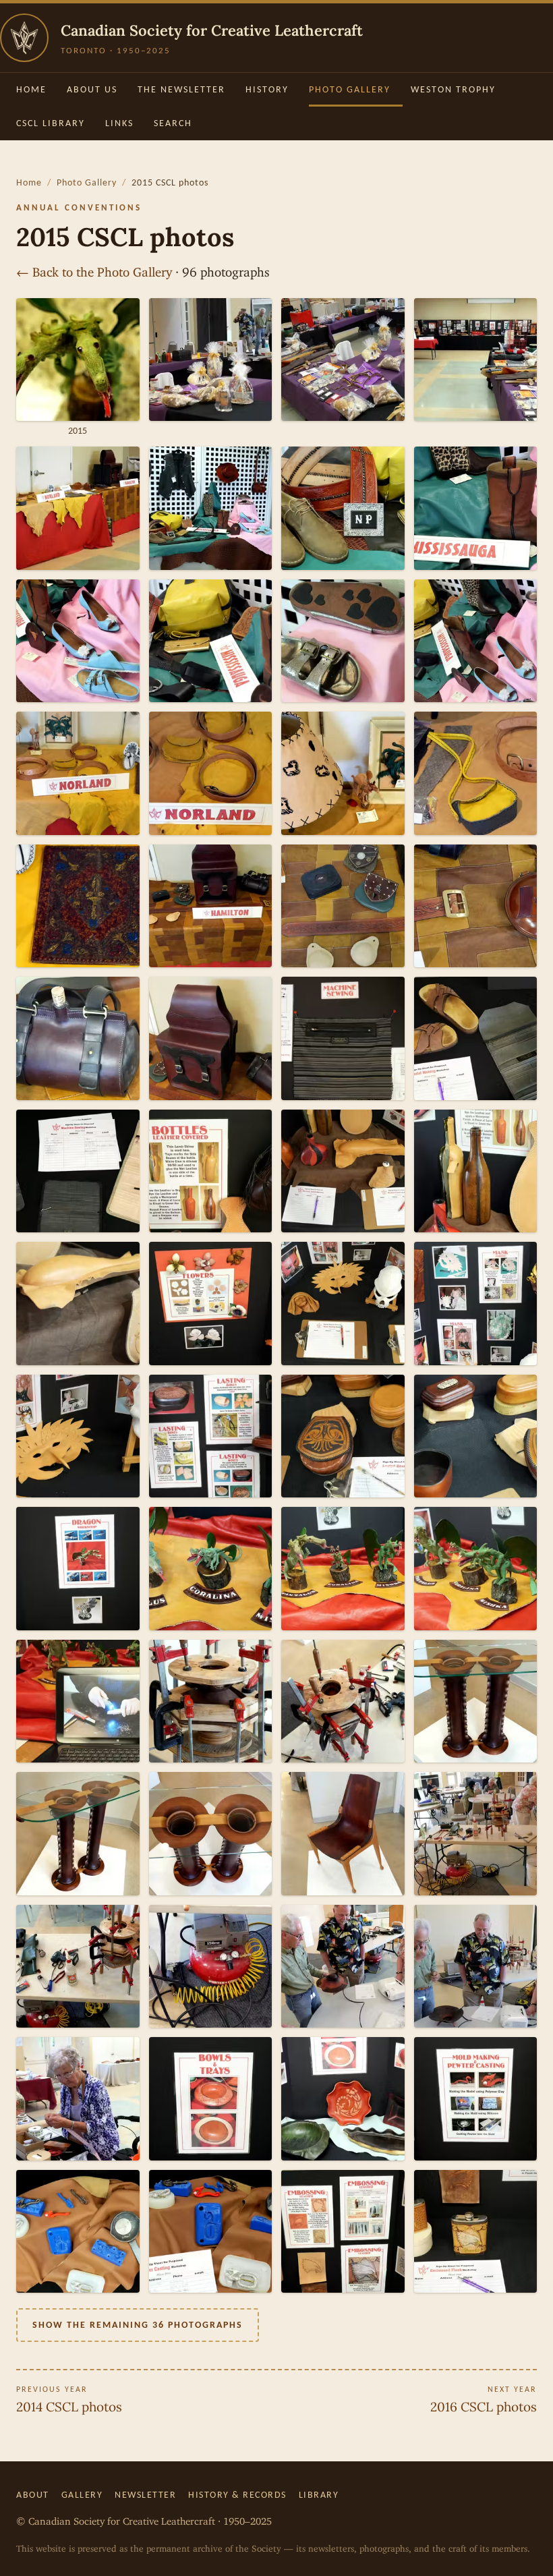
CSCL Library (51, 123)
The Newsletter (181, 89)
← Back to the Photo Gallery (94, 269)
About (33, 2495)
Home (31, 89)
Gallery (82, 2495)
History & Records (237, 2495)
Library (319, 2495)
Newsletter (145, 2495)
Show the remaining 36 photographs (138, 2325)
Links (119, 123)
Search (173, 123)
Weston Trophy (453, 89)
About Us (92, 89)
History (267, 89)
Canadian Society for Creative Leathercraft (212, 30)
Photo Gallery (350, 89)
